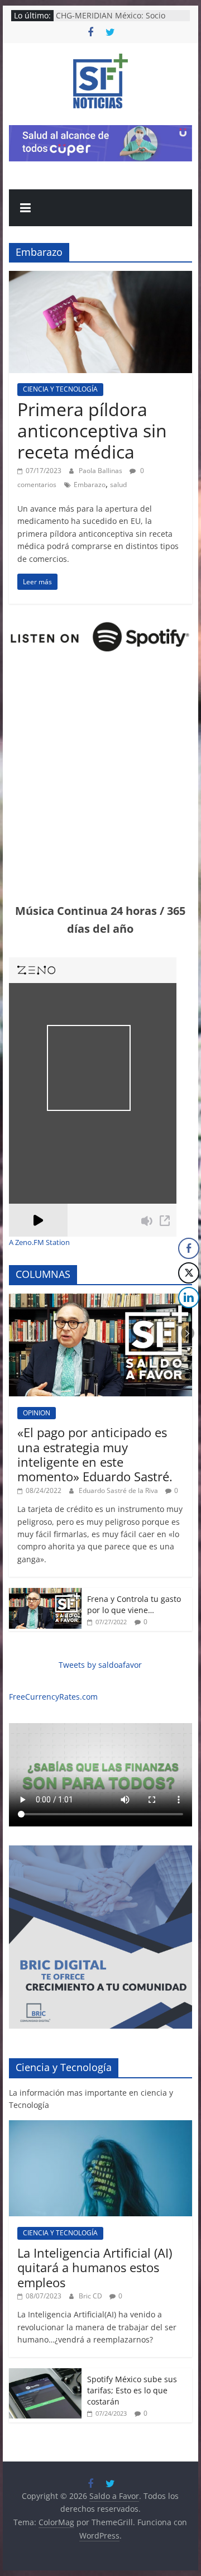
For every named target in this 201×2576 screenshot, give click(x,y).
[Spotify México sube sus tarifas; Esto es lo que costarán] (45, 2374)
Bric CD (91, 2296)
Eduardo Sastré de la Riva (119, 1490)
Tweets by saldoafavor (100, 1665)
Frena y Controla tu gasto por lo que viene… (134, 1604)
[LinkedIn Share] (189, 1297)
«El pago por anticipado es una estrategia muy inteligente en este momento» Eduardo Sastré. (95, 1454)
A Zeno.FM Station (39, 1243)
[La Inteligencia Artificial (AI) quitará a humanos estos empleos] (100, 2126)
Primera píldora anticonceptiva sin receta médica (92, 431)
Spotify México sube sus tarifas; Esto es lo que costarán (132, 2390)
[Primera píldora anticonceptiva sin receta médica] (100, 278)
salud (118, 485)
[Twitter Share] (189, 1273)
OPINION (37, 1413)
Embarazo (90, 485)
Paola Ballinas (101, 471)
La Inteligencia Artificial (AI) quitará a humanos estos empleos (95, 2267)
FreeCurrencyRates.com (53, 1697)
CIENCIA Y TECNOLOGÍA (60, 389)
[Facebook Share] (189, 1248)
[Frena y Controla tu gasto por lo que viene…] (45, 1594)
